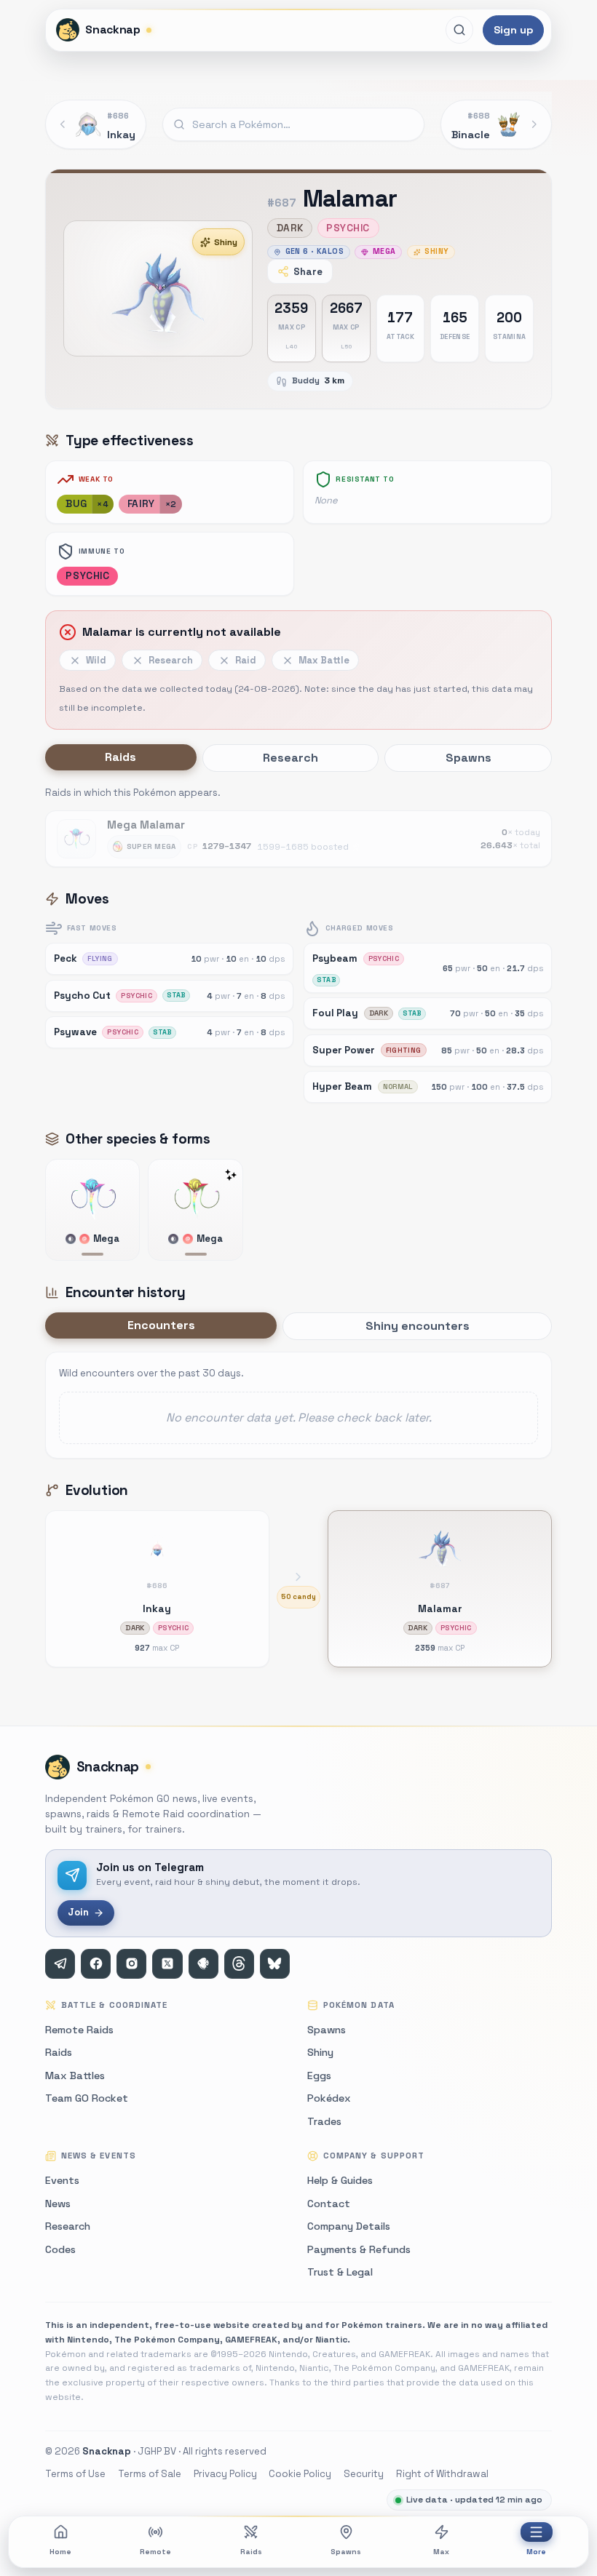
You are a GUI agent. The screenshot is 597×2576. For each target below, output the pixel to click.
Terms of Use (75, 2474)
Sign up (513, 30)
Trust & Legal (340, 2272)
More (536, 2552)
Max (441, 2552)
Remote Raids (79, 2030)
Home (60, 2552)
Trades (324, 2121)
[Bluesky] (275, 1964)
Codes (60, 2249)
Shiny (226, 242)
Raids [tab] (120, 757)
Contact (329, 2204)
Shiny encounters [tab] (418, 1326)
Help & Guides (340, 2180)
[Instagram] (131, 1964)
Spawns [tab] (468, 758)
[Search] (459, 30)
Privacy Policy (225, 2474)
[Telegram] (60, 1964)
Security (364, 2474)
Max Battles (75, 2075)
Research (68, 2226)
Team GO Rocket (87, 2098)
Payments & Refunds (359, 2249)
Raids (251, 2552)
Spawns (346, 2552)
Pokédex (329, 2098)
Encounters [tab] (161, 1325)
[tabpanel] (298, 826)
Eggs (319, 2075)
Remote (155, 2552)
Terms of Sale (150, 2474)
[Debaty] (203, 1964)
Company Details (349, 2226)
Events (62, 2180)
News (58, 2204)
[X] (167, 1964)
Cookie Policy (300, 2474)
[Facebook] (96, 1964)
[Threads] (239, 1964)
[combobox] (293, 124)
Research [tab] (290, 758)
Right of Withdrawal (442, 2474)
